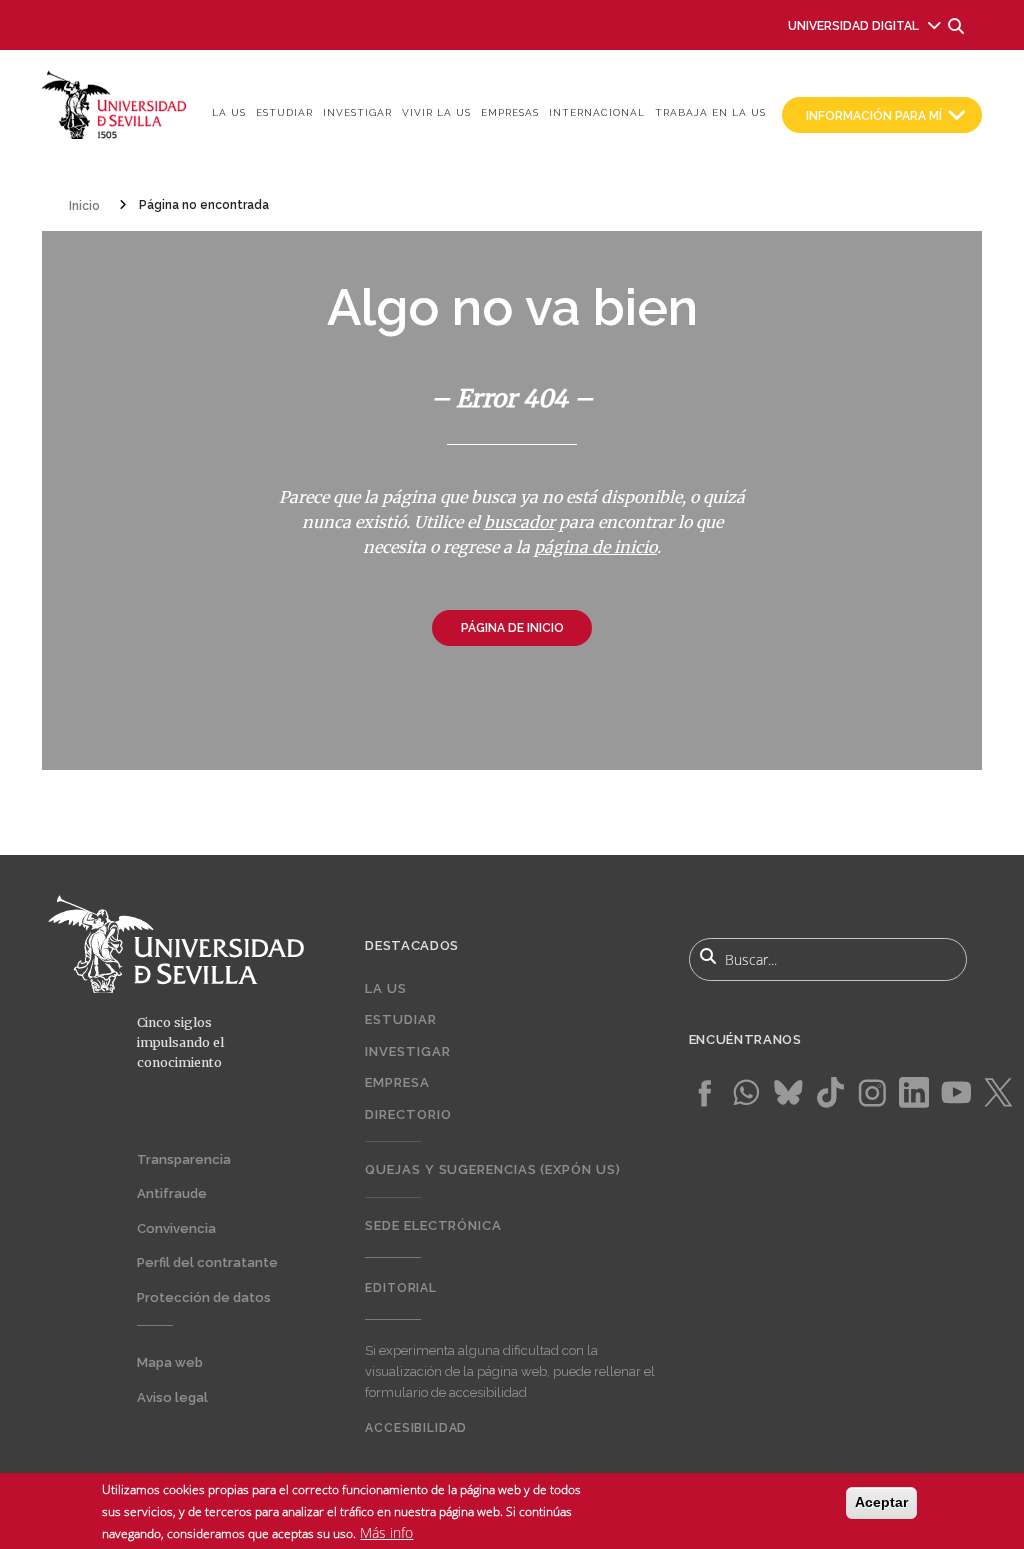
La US (229, 112)
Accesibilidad (416, 1428)
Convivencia (176, 1228)
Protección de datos (204, 1297)
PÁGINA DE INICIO (512, 628)
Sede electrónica (433, 1225)
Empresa (397, 1082)
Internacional (597, 112)
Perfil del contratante (207, 1262)
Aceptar (881, 1502)
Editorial (401, 1288)
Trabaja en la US (710, 112)
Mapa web (170, 1362)
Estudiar (284, 112)
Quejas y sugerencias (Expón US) (492, 1169)
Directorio (408, 1114)
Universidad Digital (853, 26)
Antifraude (172, 1193)
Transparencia (184, 1159)
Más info (386, 1532)
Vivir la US (436, 112)
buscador (519, 522)
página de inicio (595, 547)
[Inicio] (114, 103)
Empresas (510, 112)
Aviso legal (172, 1397)
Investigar (357, 112)
